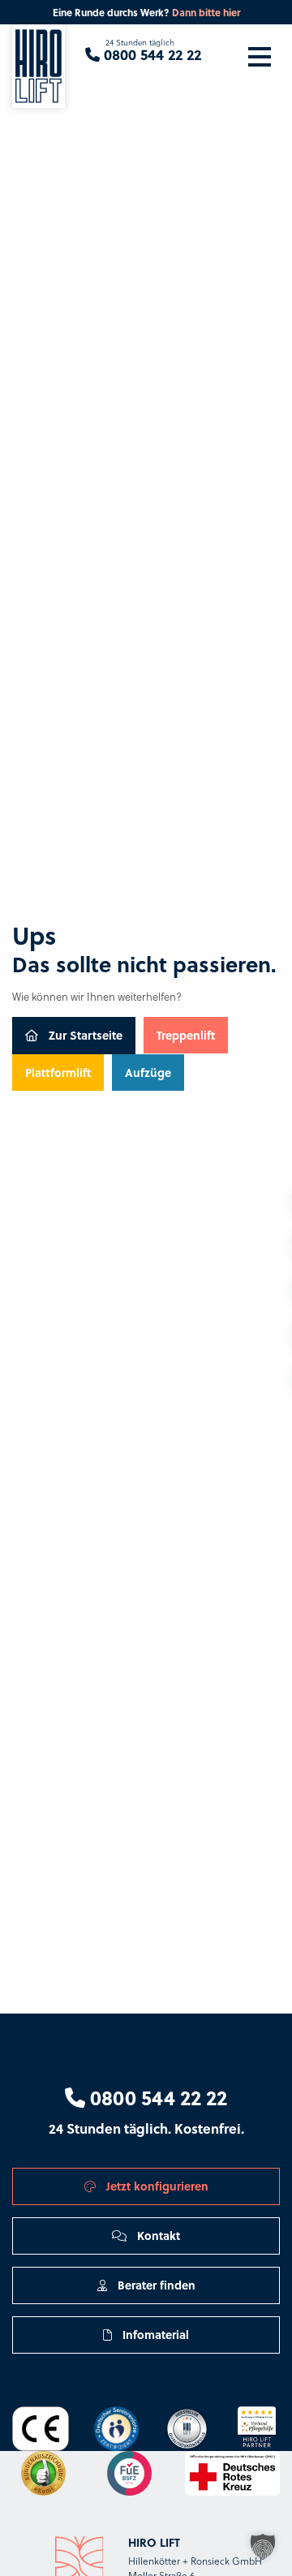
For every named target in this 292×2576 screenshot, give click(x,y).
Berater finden (155, 2285)
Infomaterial (154, 2334)
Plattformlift (58, 1072)
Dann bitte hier (206, 12)
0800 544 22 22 (156, 2097)
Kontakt (157, 2235)
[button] (263, 2547)
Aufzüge (148, 1072)
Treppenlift (186, 1035)
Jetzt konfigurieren (156, 2186)
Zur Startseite (84, 1035)
